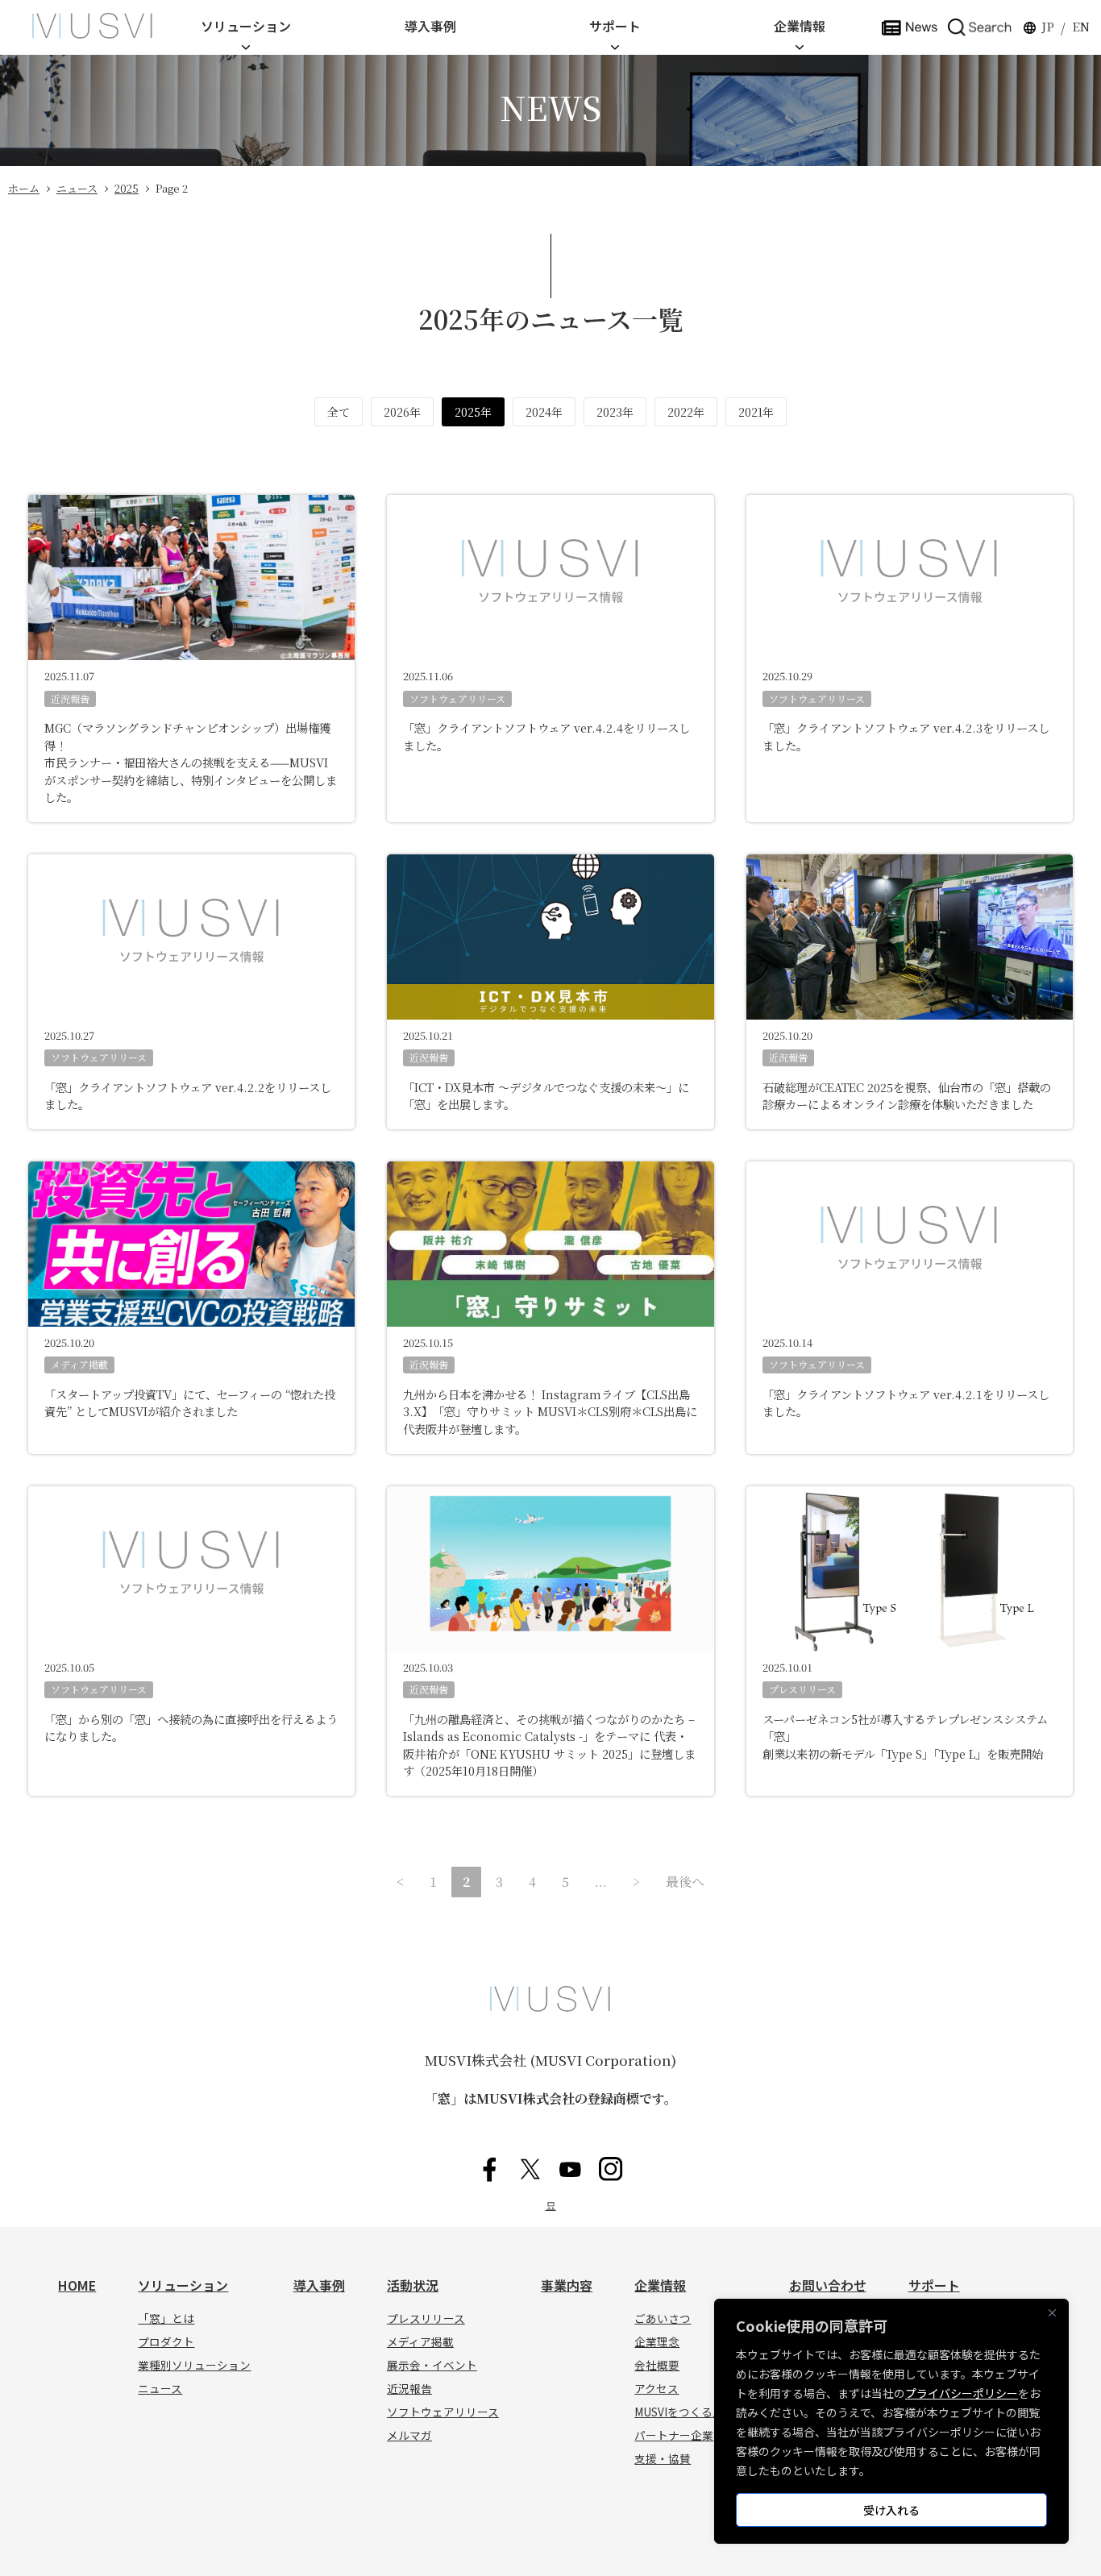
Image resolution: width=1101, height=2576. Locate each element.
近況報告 (70, 698)
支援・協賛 (663, 2458)
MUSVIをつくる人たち (690, 2412)
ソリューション (246, 26)
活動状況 (413, 2285)
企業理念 (657, 2341)
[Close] (1052, 2312)
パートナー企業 (674, 2435)
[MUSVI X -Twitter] (530, 2169)
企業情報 (800, 26)
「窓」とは (166, 2318)
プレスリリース (802, 1689)
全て (339, 412)
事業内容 (567, 2285)
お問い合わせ (828, 2285)
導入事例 (430, 26)
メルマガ (409, 2435)
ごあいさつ (663, 2318)
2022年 (686, 412)
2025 (127, 188)
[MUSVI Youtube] (571, 2169)
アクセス (656, 2388)
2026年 (402, 412)
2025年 (473, 412)
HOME (77, 2285)
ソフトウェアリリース (457, 698)
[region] (891, 2421)
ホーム (24, 188)
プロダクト (166, 2341)
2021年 (756, 412)
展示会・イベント (432, 2365)
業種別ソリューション (194, 2365)
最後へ (685, 1882)
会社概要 (657, 2365)
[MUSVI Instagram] (611, 2169)
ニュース (77, 188)
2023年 (615, 412)
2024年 (544, 412)
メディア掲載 (79, 1364)
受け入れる (891, 2510)
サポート (615, 26)
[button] (980, 26)
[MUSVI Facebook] (490, 2169)
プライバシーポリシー (962, 2393)
